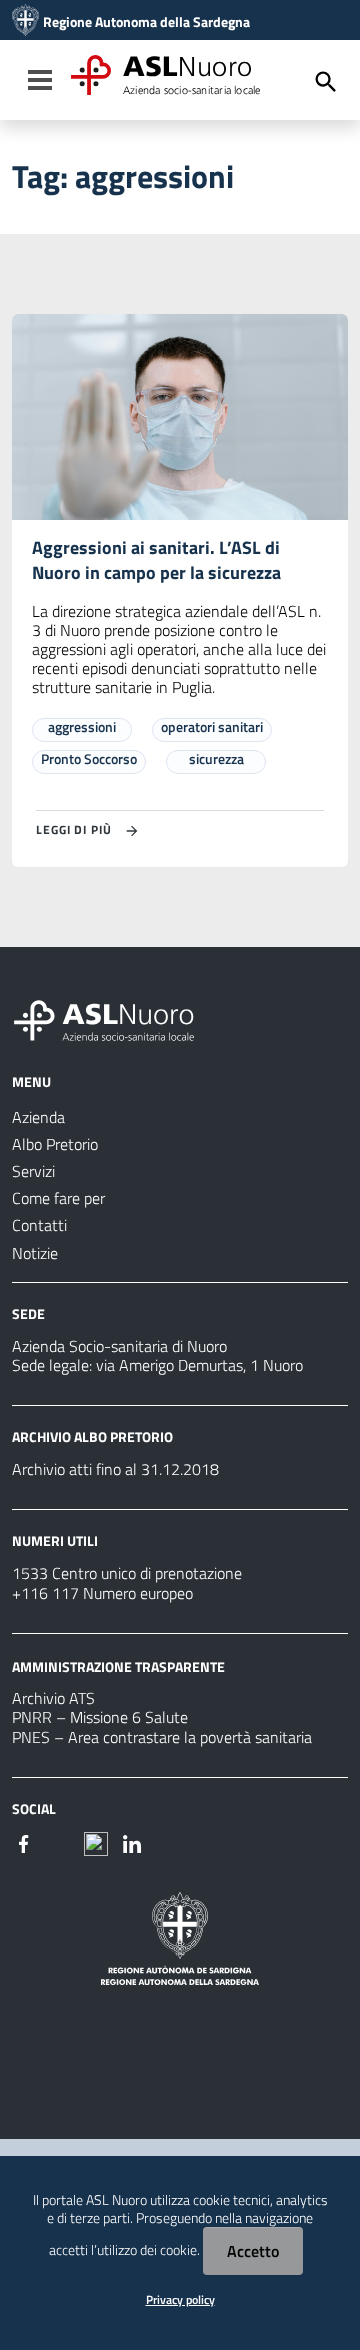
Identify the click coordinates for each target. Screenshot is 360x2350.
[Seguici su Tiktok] (96, 1842)
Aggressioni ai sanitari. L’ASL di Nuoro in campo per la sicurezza (156, 560)
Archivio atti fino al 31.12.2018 (115, 1469)
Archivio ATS (53, 1698)
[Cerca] (326, 82)
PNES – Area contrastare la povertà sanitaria (162, 1737)
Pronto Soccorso (89, 758)
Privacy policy (180, 2299)
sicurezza (216, 758)
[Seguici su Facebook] (24, 1842)
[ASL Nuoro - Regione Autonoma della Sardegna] (116, 1017)
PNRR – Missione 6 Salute (100, 1717)
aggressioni (82, 726)
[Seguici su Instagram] (60, 1842)
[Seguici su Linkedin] (132, 1842)
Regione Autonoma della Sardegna (146, 22)
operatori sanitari (212, 726)
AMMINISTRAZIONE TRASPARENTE (118, 1665)
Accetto (253, 2251)
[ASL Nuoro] (25, 22)
